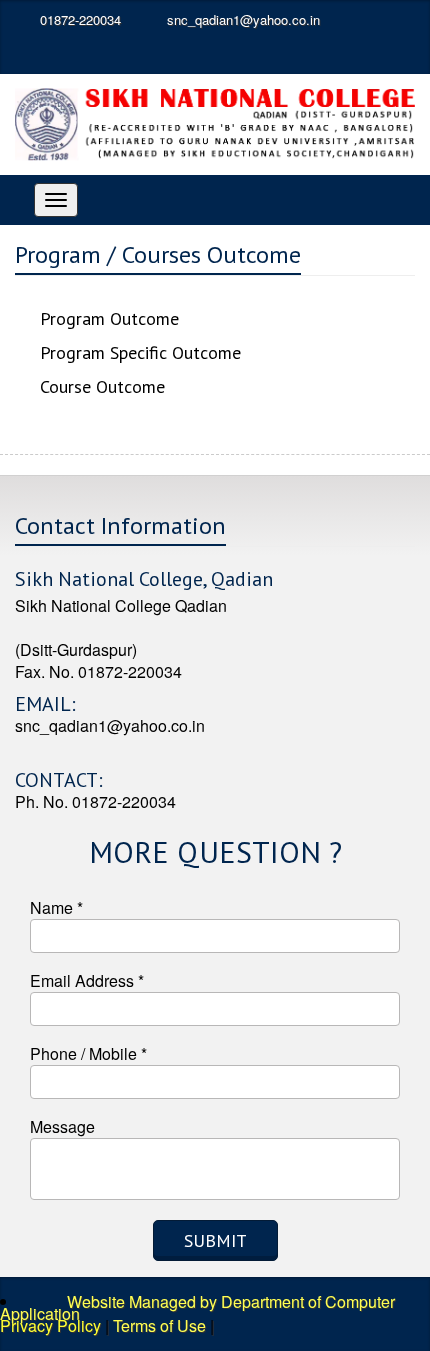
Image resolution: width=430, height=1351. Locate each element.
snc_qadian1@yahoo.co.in (241, 19)
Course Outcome (102, 386)
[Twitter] (77, 53)
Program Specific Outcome (140, 352)
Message (62, 1126)
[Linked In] (119, 53)
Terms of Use (159, 1325)
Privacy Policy (50, 1325)
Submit (215, 1240)
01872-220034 (80, 19)
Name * (56, 907)
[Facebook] (35, 53)
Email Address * (87, 980)
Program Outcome (109, 318)
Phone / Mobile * (88, 1053)
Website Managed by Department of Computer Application (197, 1307)
